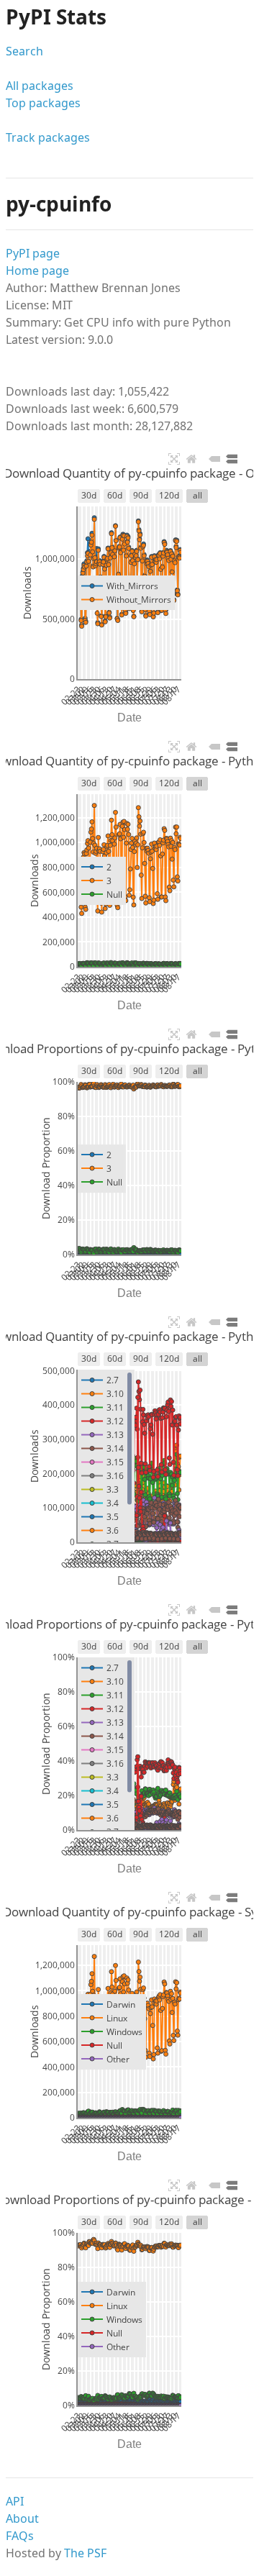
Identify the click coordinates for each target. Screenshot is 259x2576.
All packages (40, 86)
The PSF (85, 2553)
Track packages (48, 137)
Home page (37, 270)
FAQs (20, 2536)
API (15, 2501)
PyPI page (33, 253)
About (22, 2518)
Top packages (43, 103)
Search (24, 51)
